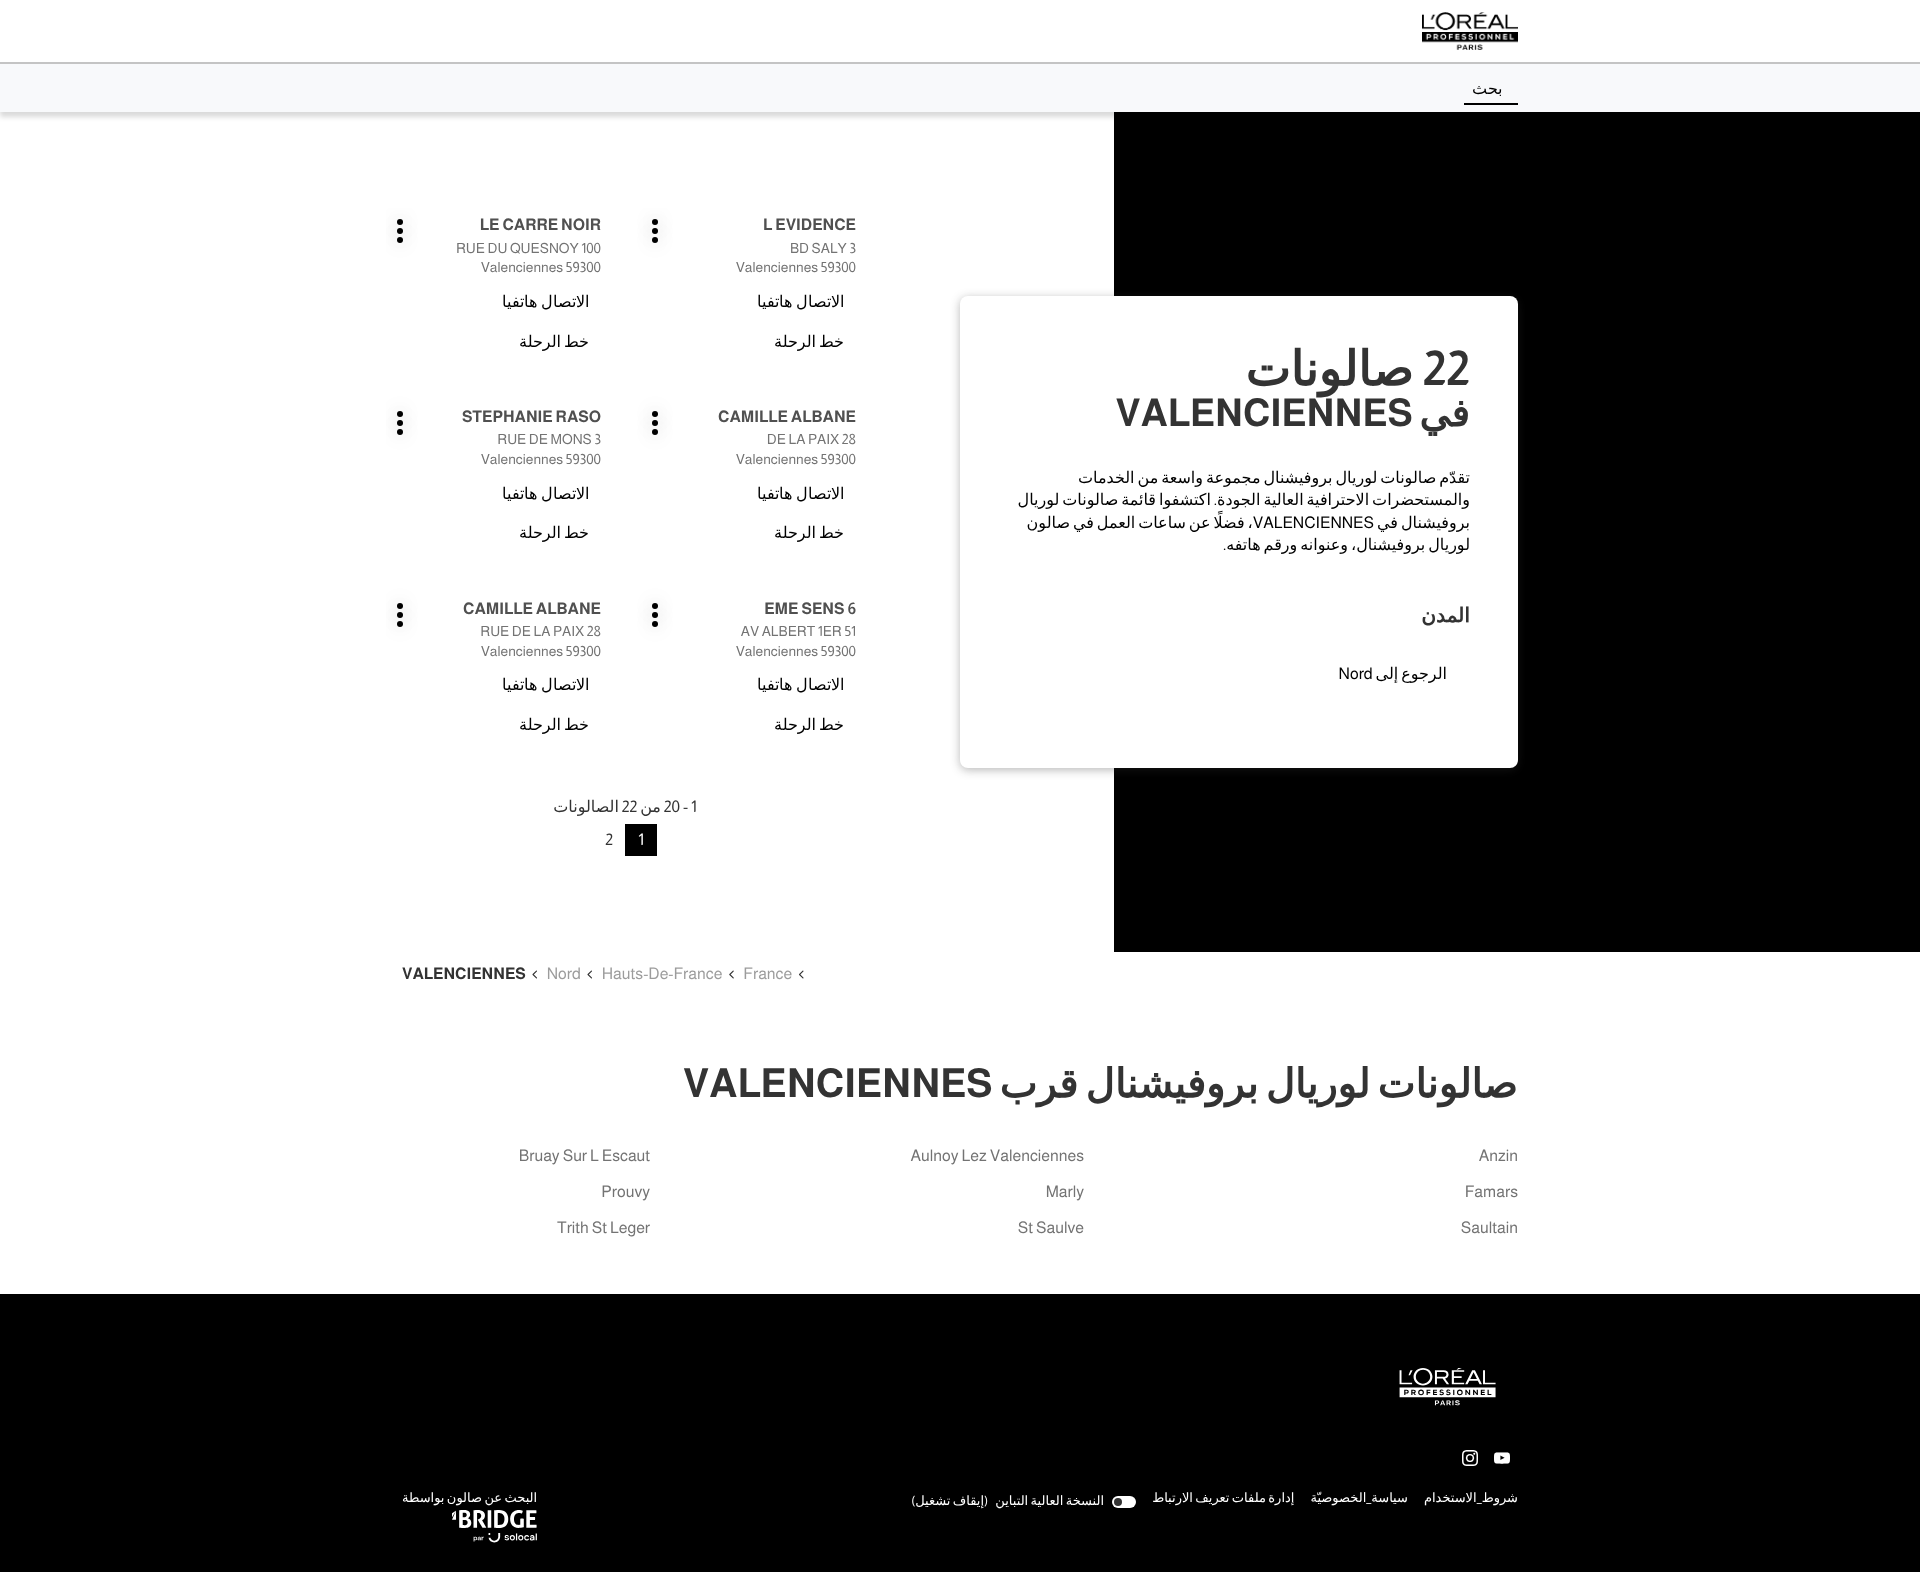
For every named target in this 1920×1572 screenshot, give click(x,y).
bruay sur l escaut (584, 1156)
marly (1065, 1192)
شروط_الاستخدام (1471, 1500)
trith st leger (603, 1228)
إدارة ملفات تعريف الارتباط (1223, 1498)
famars (1491, 1192)
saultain (1489, 1228)
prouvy (625, 1192)
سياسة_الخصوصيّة (1359, 1500)
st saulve (1051, 1228)
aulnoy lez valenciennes (998, 1156)
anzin (1498, 1156)
